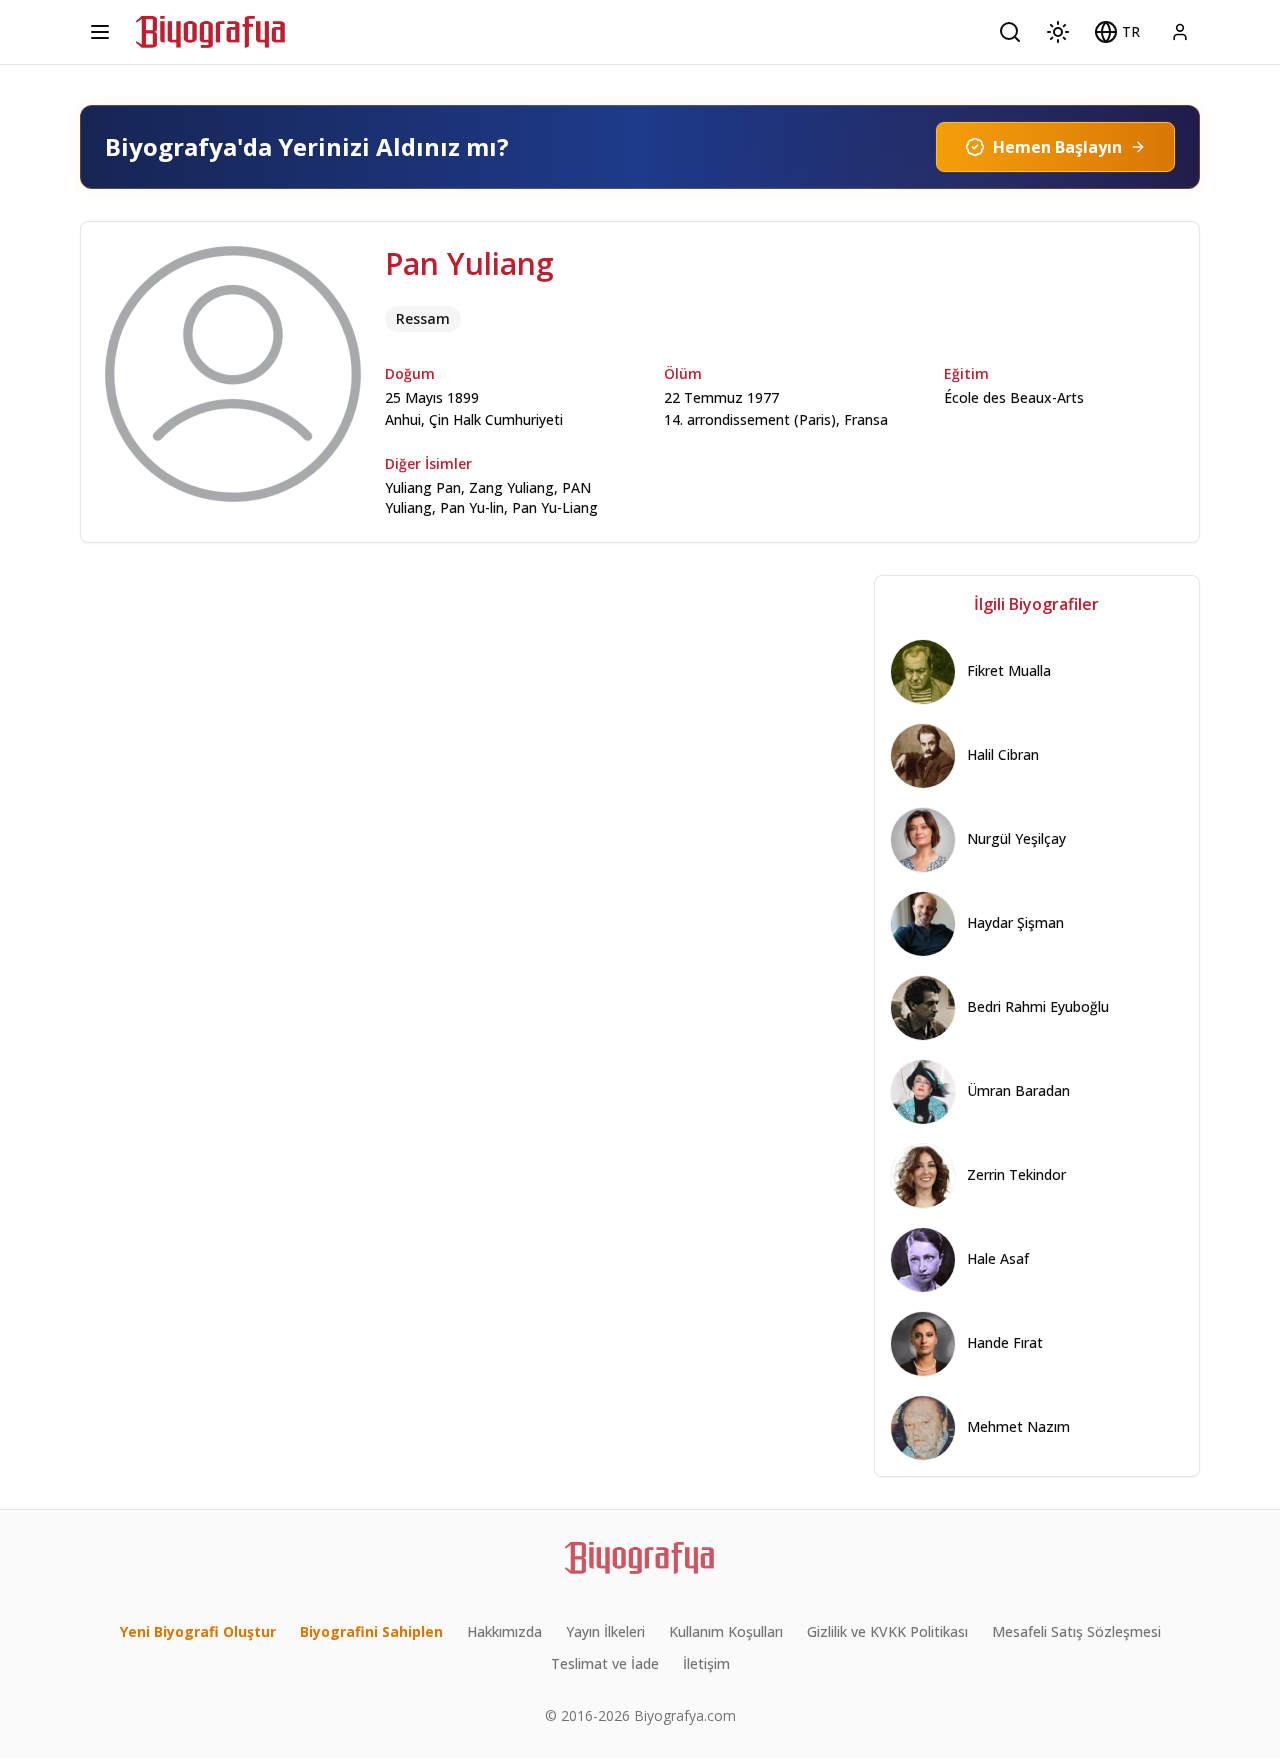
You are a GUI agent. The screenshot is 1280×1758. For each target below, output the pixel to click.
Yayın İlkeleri (605, 1631)
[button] (1117, 32)
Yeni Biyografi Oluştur (198, 1631)
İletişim (706, 1663)
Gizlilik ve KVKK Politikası (887, 1631)
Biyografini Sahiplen (371, 1631)
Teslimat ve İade (605, 1663)
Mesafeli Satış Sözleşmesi (1076, 1631)
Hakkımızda (504, 1631)
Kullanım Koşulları (726, 1631)
